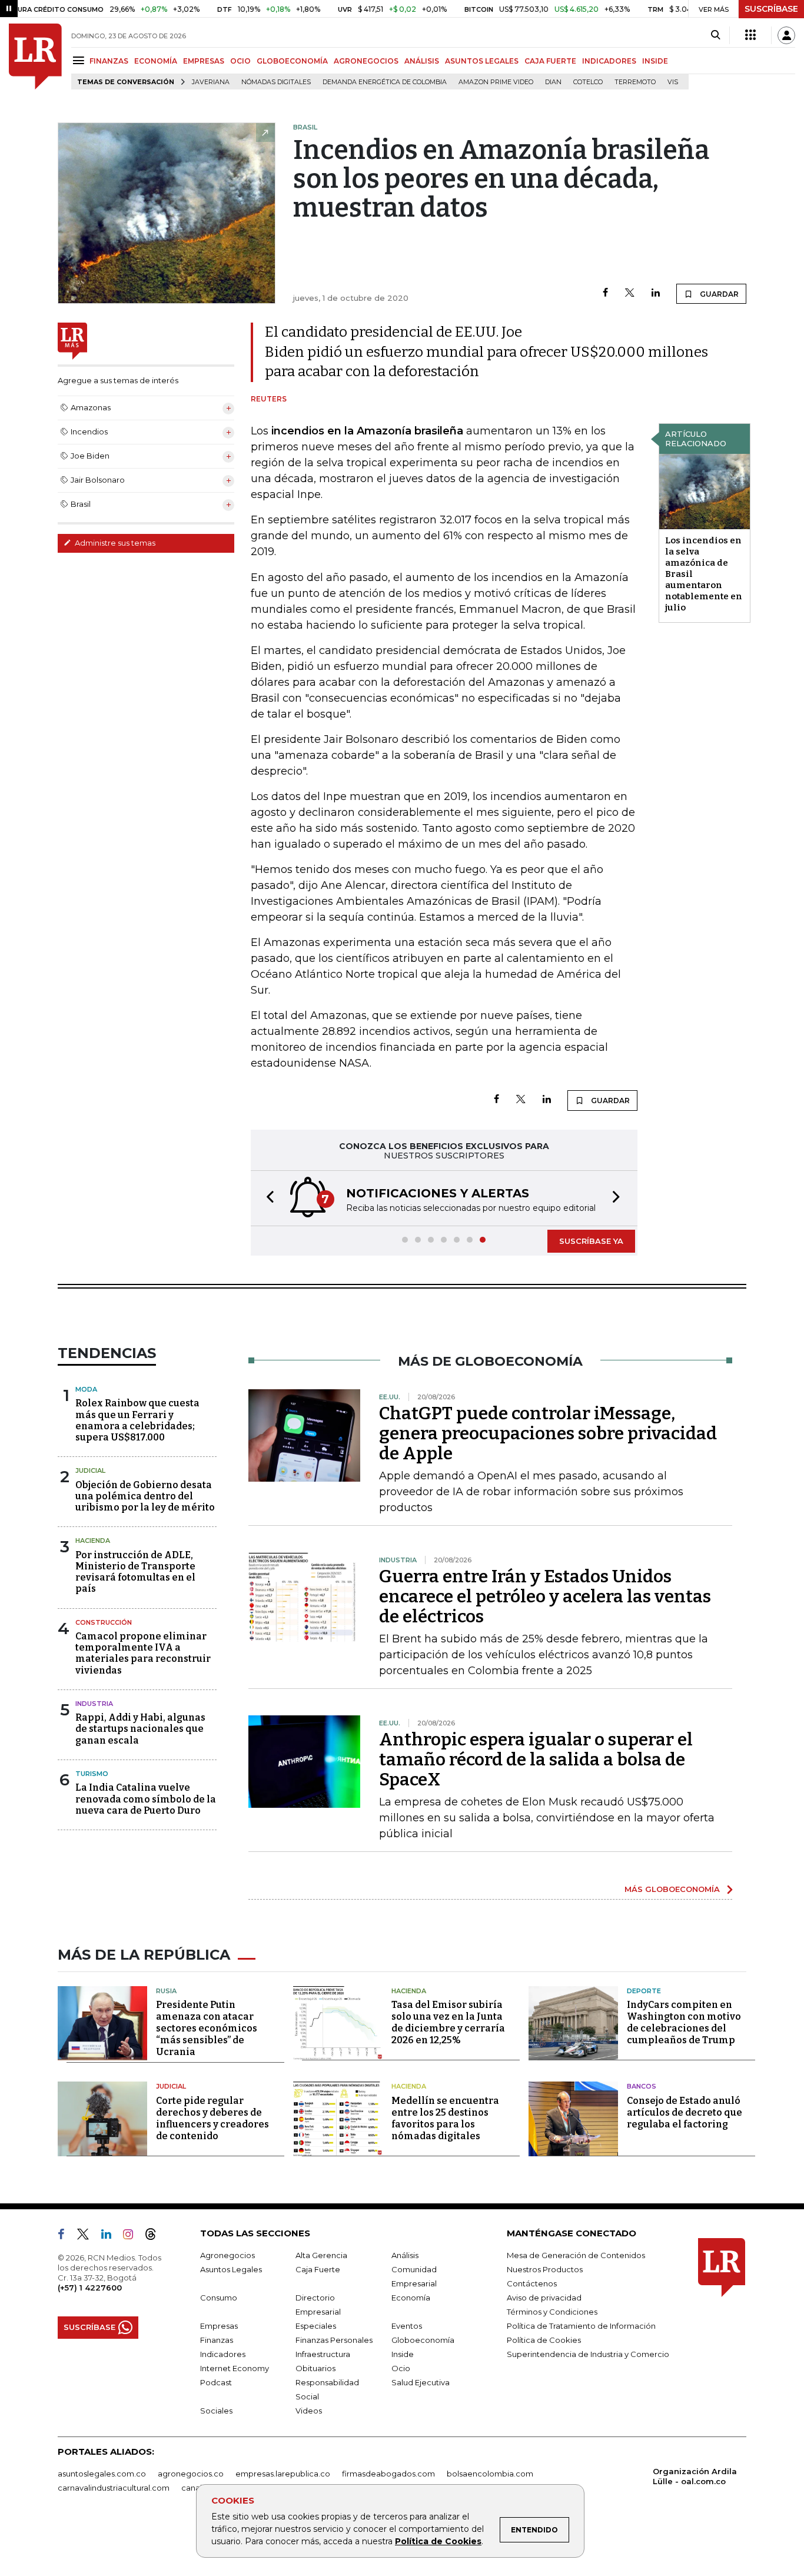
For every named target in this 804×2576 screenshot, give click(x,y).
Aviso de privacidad (544, 2298)
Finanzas (217, 2340)
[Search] (715, 35)
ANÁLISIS (422, 61)
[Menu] (80, 60)
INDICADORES (609, 61)
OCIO (240, 61)
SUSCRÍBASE (771, 9)
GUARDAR (718, 294)
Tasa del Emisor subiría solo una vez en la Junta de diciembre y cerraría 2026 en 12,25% (448, 2022)
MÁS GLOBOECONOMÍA (672, 1889)
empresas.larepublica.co (283, 2474)
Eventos (407, 2326)
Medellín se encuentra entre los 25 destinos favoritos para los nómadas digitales (445, 2118)
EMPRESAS (204, 61)
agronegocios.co (191, 2474)
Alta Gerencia (321, 2255)
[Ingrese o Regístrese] (786, 35)
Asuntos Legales (231, 2269)
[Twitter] (630, 293)
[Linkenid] (111, 2236)
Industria (94, 1704)
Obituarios (315, 2368)
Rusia (166, 1991)
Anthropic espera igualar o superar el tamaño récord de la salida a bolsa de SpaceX (536, 1760)
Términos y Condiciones (552, 2312)
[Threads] (155, 2236)
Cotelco (588, 82)
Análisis (405, 2255)
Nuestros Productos (545, 2269)
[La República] (35, 57)
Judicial (90, 1470)
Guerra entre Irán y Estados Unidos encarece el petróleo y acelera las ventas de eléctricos (545, 1596)
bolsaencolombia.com (490, 2474)
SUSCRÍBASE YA (591, 1241)
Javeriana (211, 82)
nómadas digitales (276, 82)
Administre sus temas (114, 543)
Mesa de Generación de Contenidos (576, 2255)
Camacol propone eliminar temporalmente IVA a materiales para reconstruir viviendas (143, 1653)
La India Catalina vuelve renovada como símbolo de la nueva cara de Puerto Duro (146, 1799)
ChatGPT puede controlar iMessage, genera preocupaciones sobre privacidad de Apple (548, 1433)
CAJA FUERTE (550, 61)
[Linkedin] (656, 293)
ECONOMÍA (156, 61)
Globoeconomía (423, 2340)
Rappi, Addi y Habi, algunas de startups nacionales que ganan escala (140, 1729)
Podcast (216, 2382)
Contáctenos (532, 2283)
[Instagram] (133, 2236)
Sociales (216, 2411)
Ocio (401, 2368)
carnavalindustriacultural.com (114, 2488)
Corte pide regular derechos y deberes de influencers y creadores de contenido (212, 2118)
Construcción (104, 1622)
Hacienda (93, 1541)
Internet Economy (235, 2368)
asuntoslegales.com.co (102, 2474)
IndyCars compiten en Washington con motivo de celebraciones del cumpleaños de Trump (684, 2022)
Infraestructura (323, 2354)
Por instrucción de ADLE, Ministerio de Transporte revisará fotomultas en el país (135, 1572)
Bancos (642, 2086)
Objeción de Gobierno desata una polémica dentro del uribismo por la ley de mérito (145, 1496)
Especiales (316, 2326)
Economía (411, 2298)
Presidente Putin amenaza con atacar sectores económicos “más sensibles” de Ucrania (207, 2028)
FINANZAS (109, 61)
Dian (553, 82)
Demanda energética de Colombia (385, 82)
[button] (267, 1198)
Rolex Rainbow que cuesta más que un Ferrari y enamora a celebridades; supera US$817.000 (137, 1420)
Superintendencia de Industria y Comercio (588, 2354)
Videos (309, 2411)
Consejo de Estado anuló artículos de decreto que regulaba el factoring (685, 2112)
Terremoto (635, 82)
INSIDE (655, 61)
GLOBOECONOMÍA (292, 61)
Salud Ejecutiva (421, 2382)
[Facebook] (605, 293)
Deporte (644, 1991)
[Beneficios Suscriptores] (750, 35)
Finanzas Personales (334, 2340)
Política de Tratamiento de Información (581, 2326)
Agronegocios (227, 2255)
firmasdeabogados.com (388, 2474)
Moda (86, 1389)
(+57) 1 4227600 (90, 2288)
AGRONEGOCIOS (366, 61)
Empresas (219, 2326)
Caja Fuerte (318, 2269)
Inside (403, 2354)
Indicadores (223, 2354)
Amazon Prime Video (496, 82)
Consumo (219, 2298)
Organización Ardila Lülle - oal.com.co (695, 2476)
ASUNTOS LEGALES (482, 61)
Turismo (92, 1774)
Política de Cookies (438, 2541)
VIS (673, 82)
